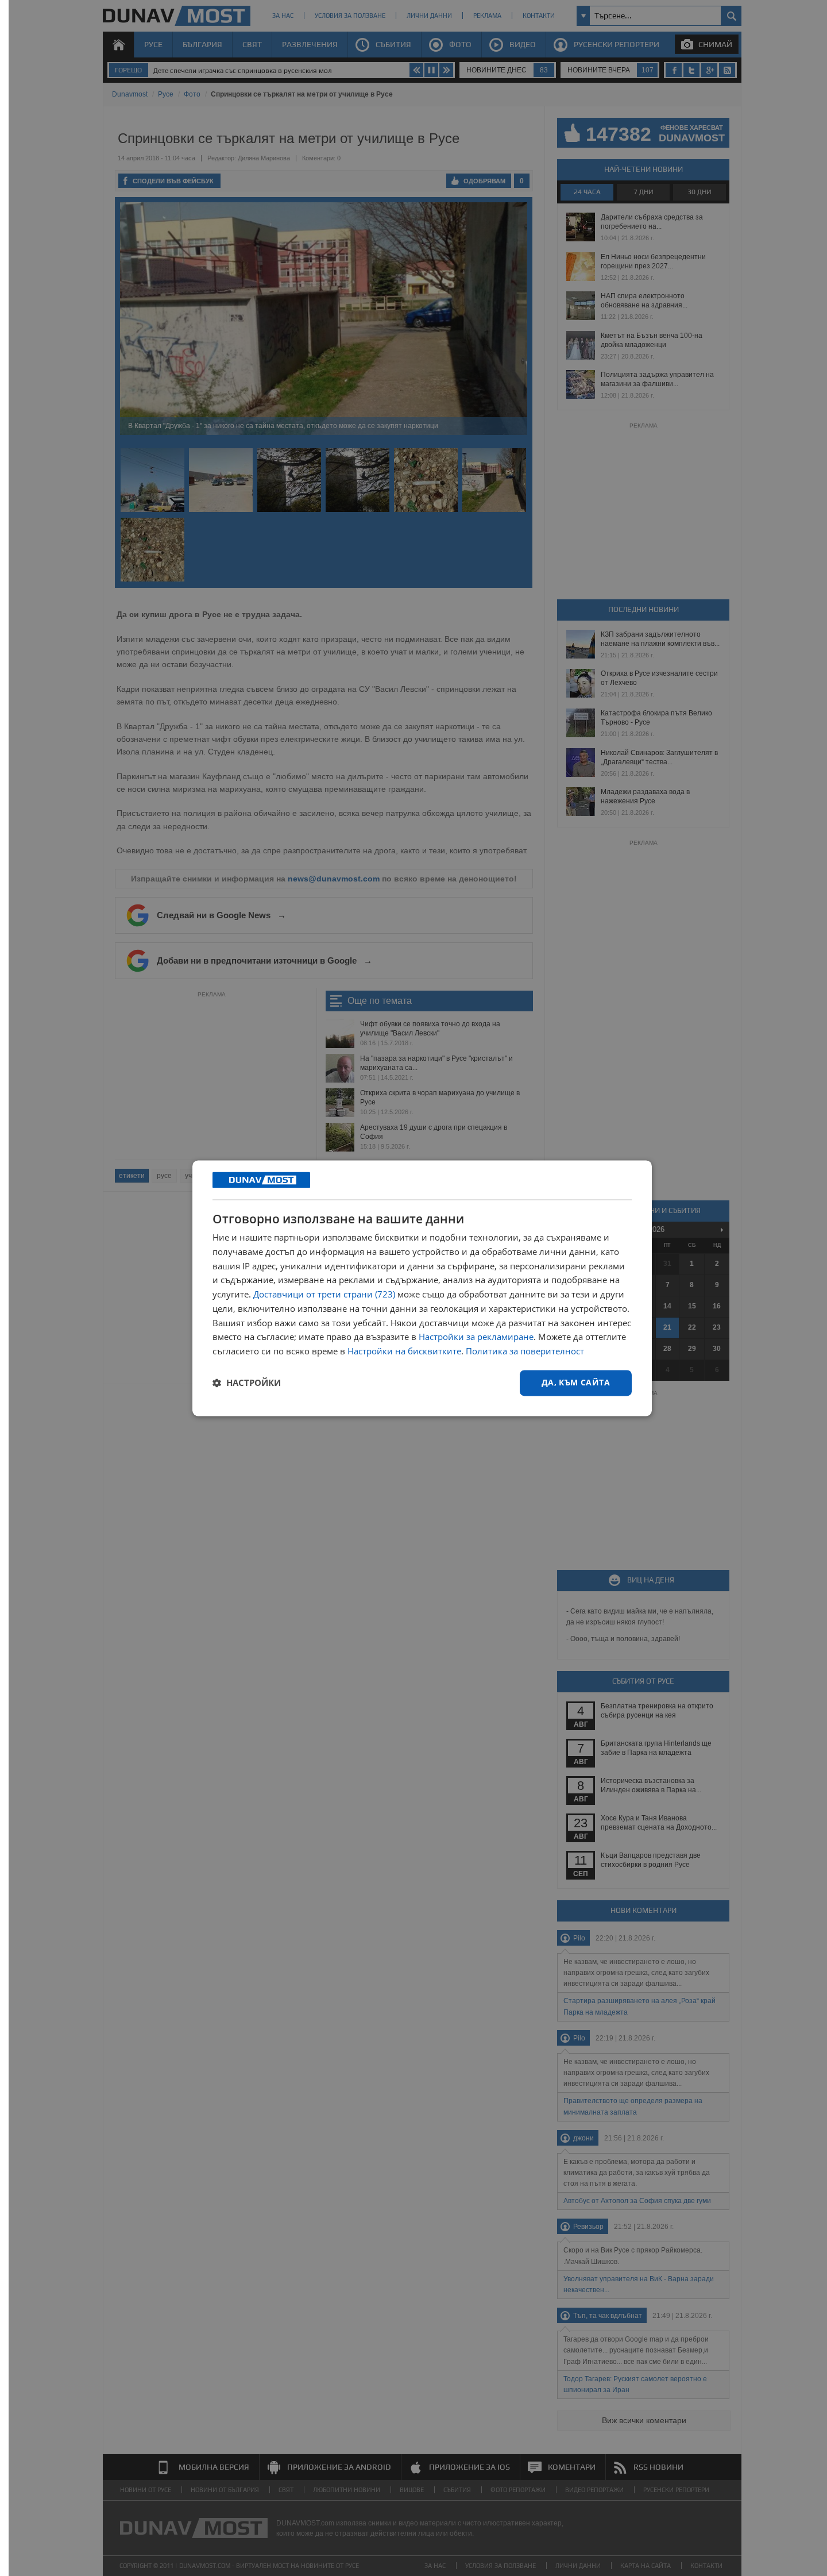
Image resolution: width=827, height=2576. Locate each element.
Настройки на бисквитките (404, 1351)
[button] (247, 1383)
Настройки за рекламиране (476, 1337)
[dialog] (422, 1288)
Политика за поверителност (525, 1351)
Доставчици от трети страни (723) (324, 1295)
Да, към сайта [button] (576, 1382)
